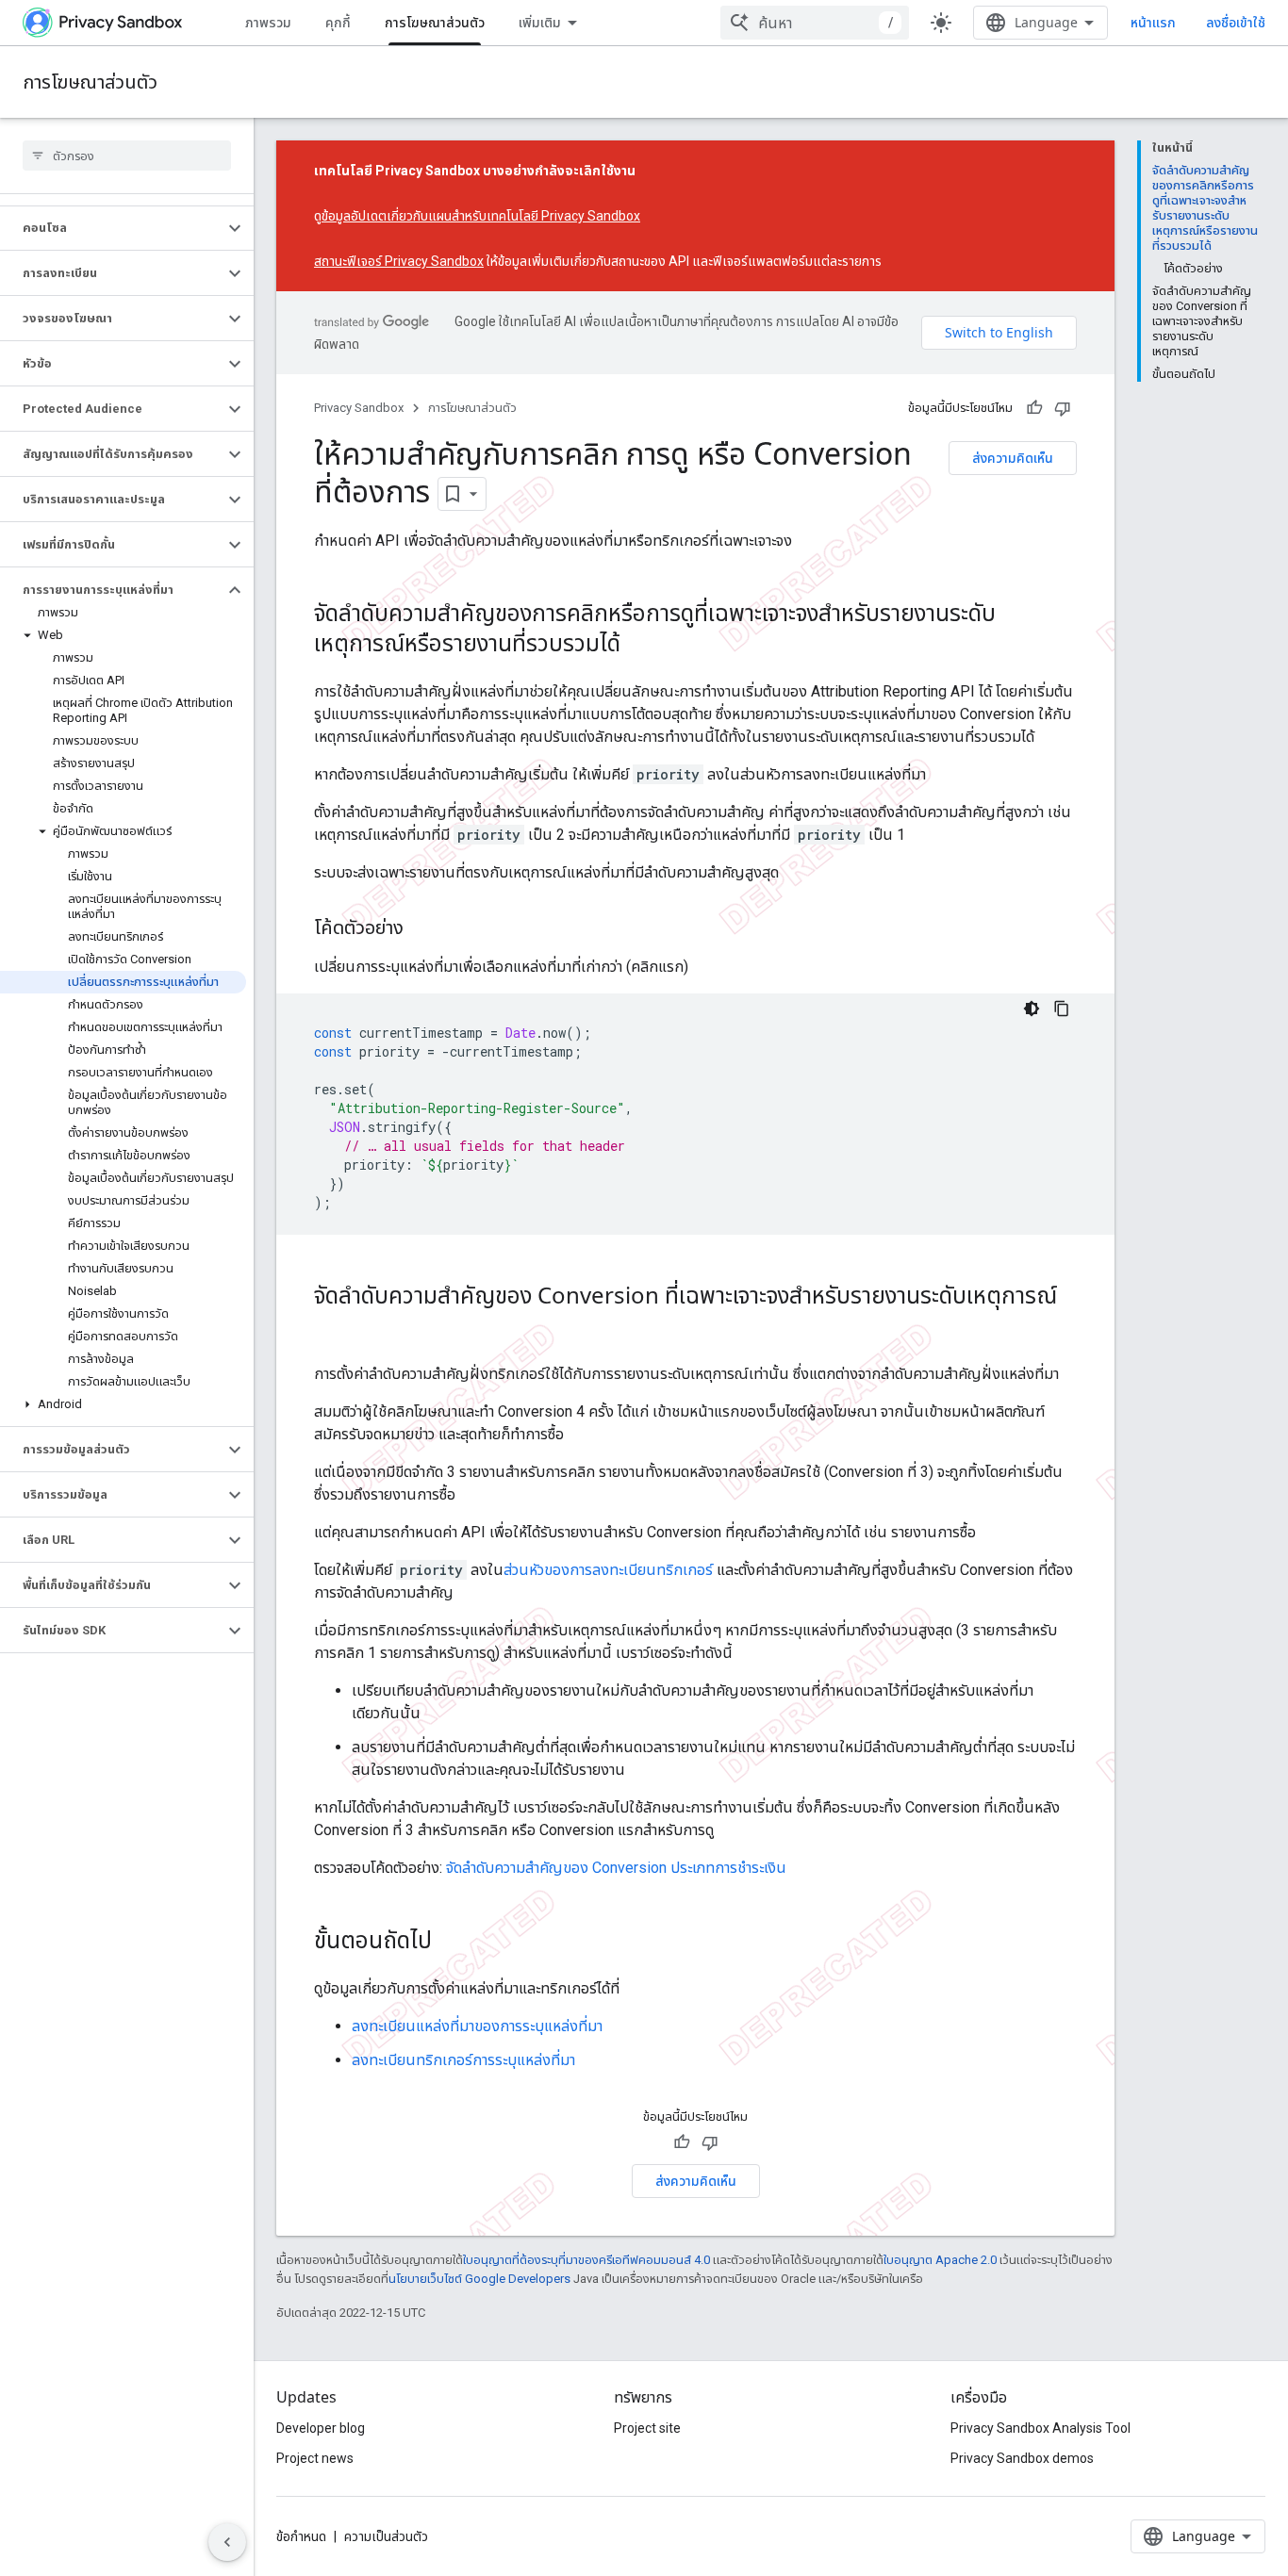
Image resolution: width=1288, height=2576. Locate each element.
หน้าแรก (1153, 22)
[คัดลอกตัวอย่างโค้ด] (1062, 1009)
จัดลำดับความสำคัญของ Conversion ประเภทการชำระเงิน (616, 1868)
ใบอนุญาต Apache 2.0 (940, 2260)
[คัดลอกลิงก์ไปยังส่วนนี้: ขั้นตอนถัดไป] (451, 1943)
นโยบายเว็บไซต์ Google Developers (479, 2279)
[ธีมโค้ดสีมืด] (1032, 1009)
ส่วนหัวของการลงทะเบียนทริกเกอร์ (608, 1570)
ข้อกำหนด (301, 2536)
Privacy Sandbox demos (1022, 2458)
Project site (647, 2428)
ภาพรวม (268, 22)
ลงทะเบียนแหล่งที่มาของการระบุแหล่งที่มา (477, 2026)
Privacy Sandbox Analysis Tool (1040, 2428)
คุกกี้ (338, 22)
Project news (315, 2458)
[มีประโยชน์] (1034, 408)
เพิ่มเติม (540, 22)
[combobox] (815, 23)
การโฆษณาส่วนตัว (435, 22)
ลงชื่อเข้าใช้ (1236, 23)
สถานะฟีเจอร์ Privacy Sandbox (399, 261)
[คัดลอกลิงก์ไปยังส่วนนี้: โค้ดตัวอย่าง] (422, 929)
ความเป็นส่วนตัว (386, 2536)
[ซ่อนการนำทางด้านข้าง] (227, 2542)
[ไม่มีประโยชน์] (1063, 408)
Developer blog (321, 2428)
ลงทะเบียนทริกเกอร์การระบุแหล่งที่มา (463, 2060)
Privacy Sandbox (359, 408)
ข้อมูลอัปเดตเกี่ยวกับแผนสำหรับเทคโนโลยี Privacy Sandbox (481, 216)
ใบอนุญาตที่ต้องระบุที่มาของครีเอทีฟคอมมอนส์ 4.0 (586, 2260)
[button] (112, 228)
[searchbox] (127, 156)
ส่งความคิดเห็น (1013, 458)
